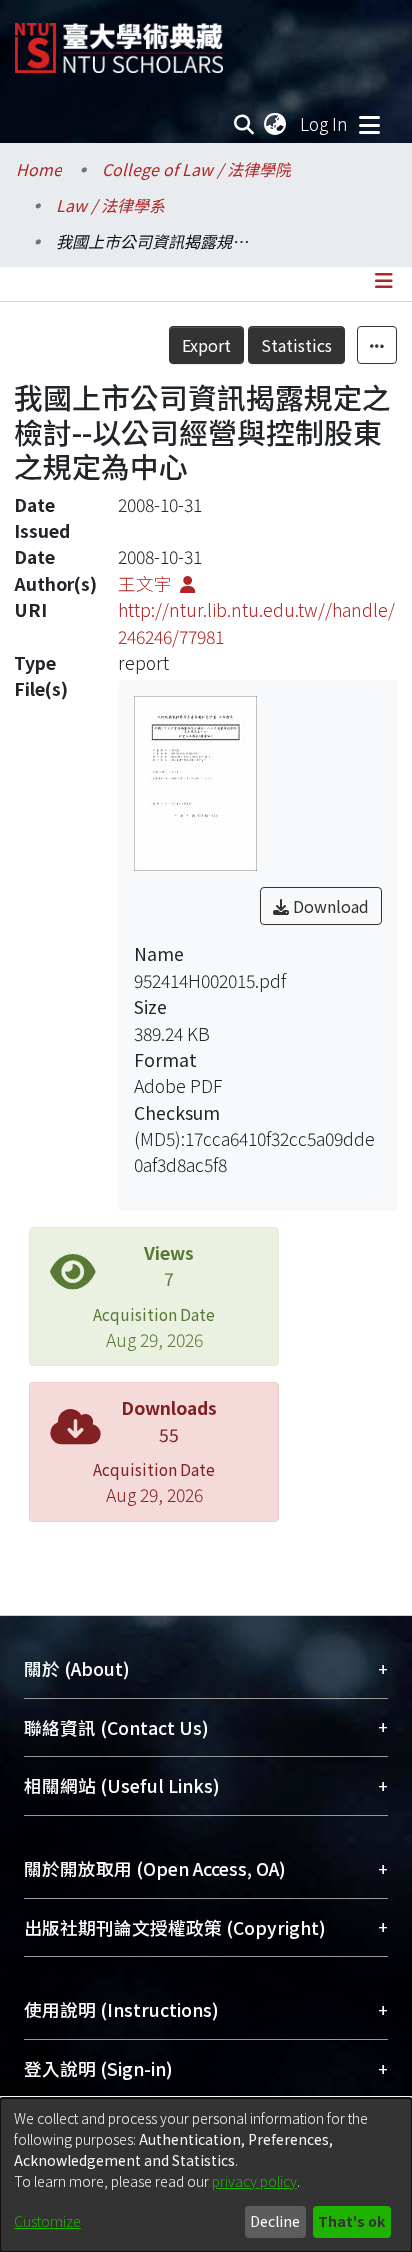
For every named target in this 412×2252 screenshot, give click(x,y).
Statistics (296, 345)
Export (206, 345)
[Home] (119, 40)
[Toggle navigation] (369, 124)
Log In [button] (325, 123)
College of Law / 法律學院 (196, 169)
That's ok (351, 2221)
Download (329, 906)
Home (39, 169)
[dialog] (206, 2175)
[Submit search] (244, 124)
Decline (275, 2221)
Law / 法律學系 (110, 205)
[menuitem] (276, 124)
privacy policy (254, 2181)
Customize (47, 2221)
